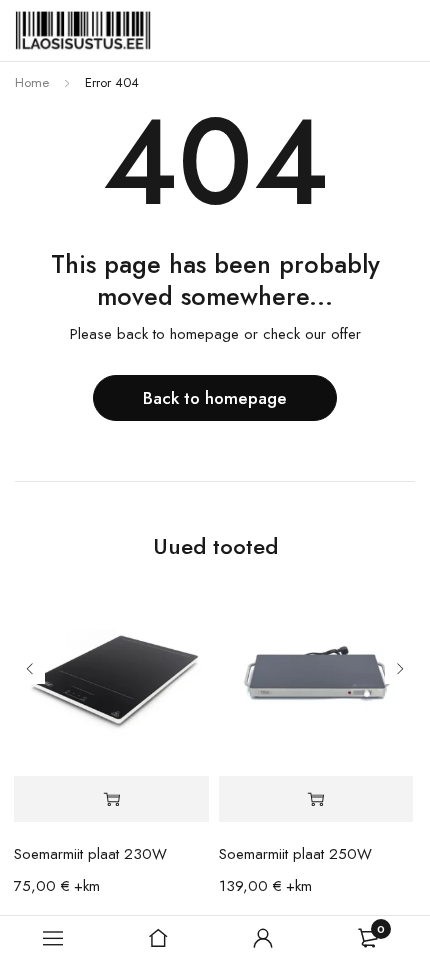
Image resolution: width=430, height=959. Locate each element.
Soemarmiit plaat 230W (90, 854)
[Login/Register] (263, 938)
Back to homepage (215, 398)
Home (32, 82)
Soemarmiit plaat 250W (295, 854)
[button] (111, 799)
